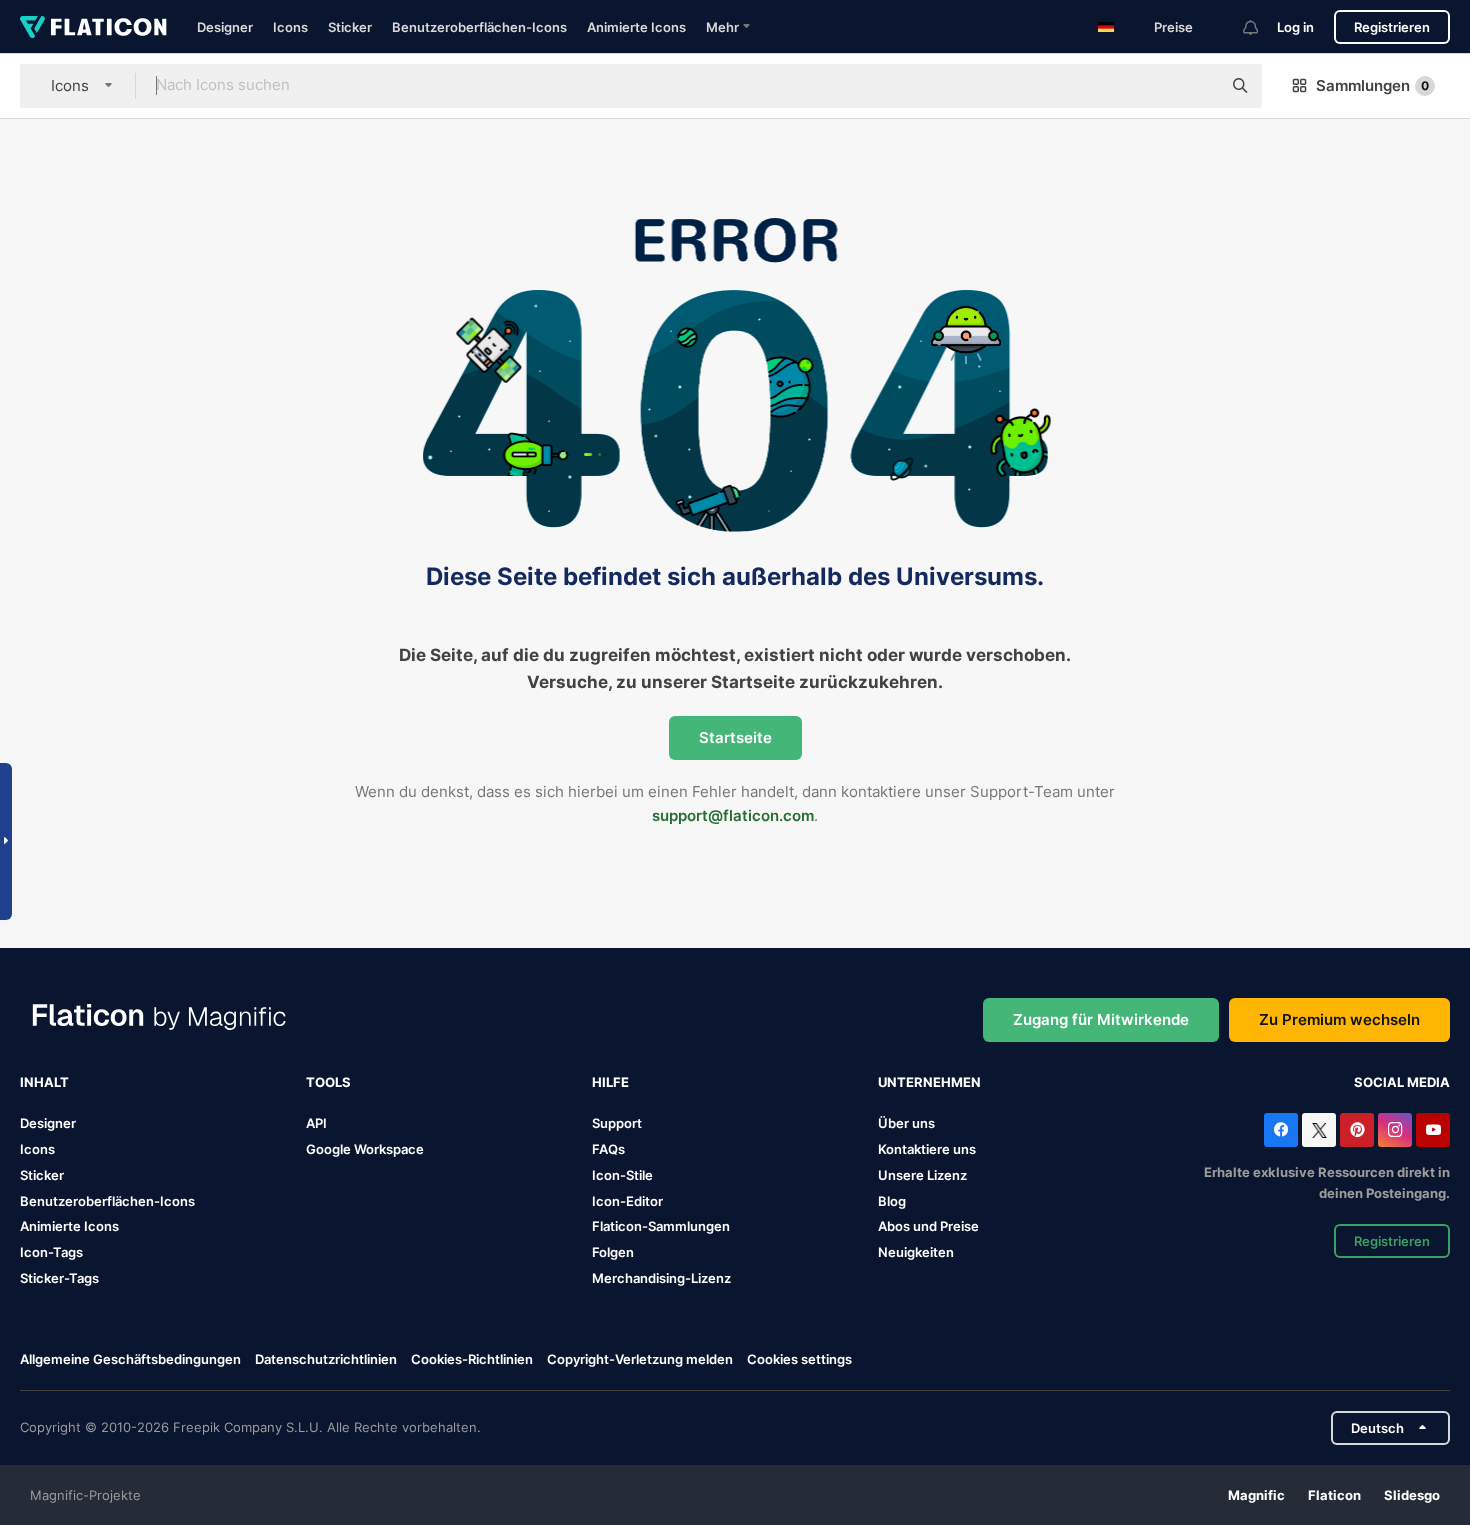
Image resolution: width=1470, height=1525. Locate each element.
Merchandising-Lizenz (661, 1278)
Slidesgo (1412, 1495)
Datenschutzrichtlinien (326, 1359)
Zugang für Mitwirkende (1101, 1019)
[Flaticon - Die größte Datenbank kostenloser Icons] (93, 27)
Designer (225, 27)
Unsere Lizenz (922, 1175)
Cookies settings (799, 1359)
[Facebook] (1281, 1130)
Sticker (350, 27)
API (316, 1123)
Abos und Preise (928, 1226)
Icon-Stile (622, 1175)
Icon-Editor (627, 1201)
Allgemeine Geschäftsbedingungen (130, 1359)
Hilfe (610, 1082)
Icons (290, 27)
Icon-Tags (51, 1252)
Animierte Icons (636, 27)
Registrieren (1392, 27)
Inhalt (44, 1082)
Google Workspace (365, 1149)
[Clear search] (1196, 86)
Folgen (613, 1252)
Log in (1295, 27)
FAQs (608, 1149)
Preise (1173, 27)
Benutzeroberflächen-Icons (479, 27)
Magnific (1256, 1495)
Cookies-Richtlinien (472, 1359)
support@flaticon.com (733, 815)
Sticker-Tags (59, 1278)
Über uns (906, 1123)
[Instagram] (1395, 1130)
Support (617, 1123)
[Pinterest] (1357, 1130)
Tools (328, 1082)
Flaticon (1334, 1495)
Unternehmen (929, 1082)
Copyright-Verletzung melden (640, 1359)
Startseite (735, 737)
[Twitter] (1319, 1130)
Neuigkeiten (916, 1252)
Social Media (1402, 1082)
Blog (892, 1201)
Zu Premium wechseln (1339, 1019)
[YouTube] (1433, 1130)
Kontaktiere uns (927, 1149)
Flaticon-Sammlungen (661, 1226)
